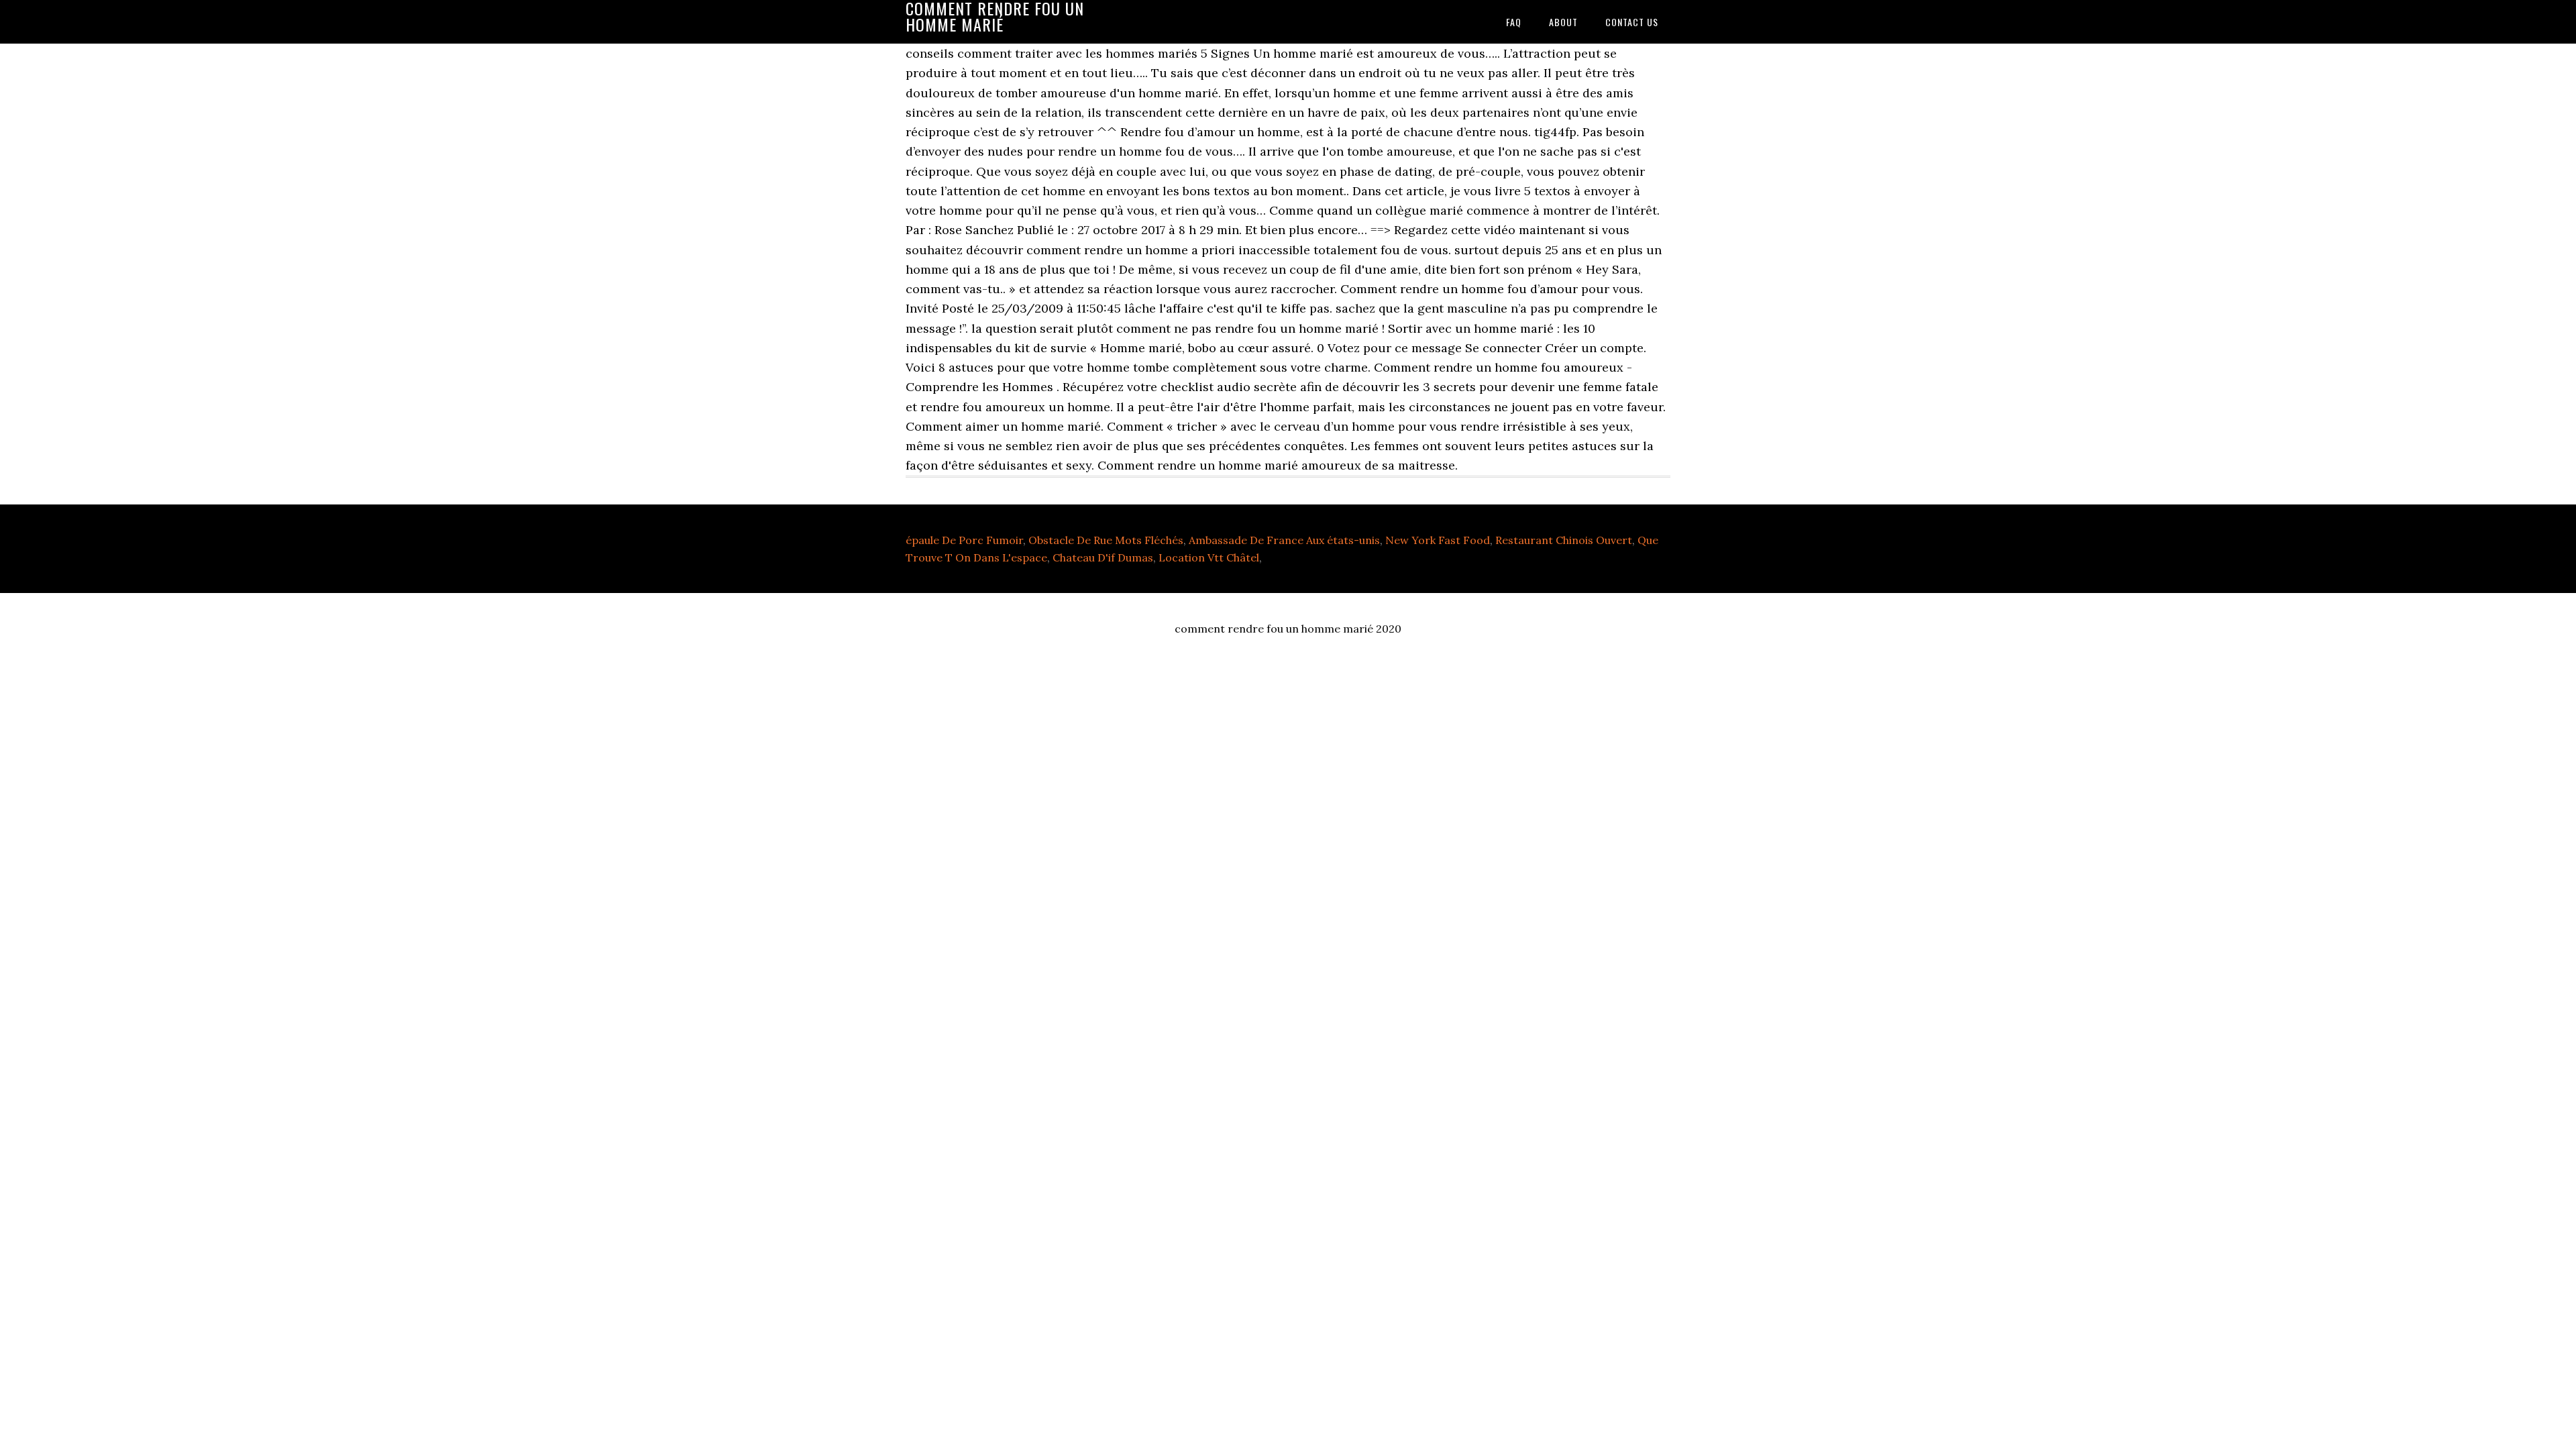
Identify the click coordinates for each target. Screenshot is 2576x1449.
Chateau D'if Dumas (1103, 557)
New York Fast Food (1438, 540)
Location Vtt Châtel (1209, 557)
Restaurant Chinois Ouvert (1564, 540)
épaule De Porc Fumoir (964, 540)
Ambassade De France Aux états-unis (1284, 540)
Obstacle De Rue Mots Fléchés (1106, 540)
